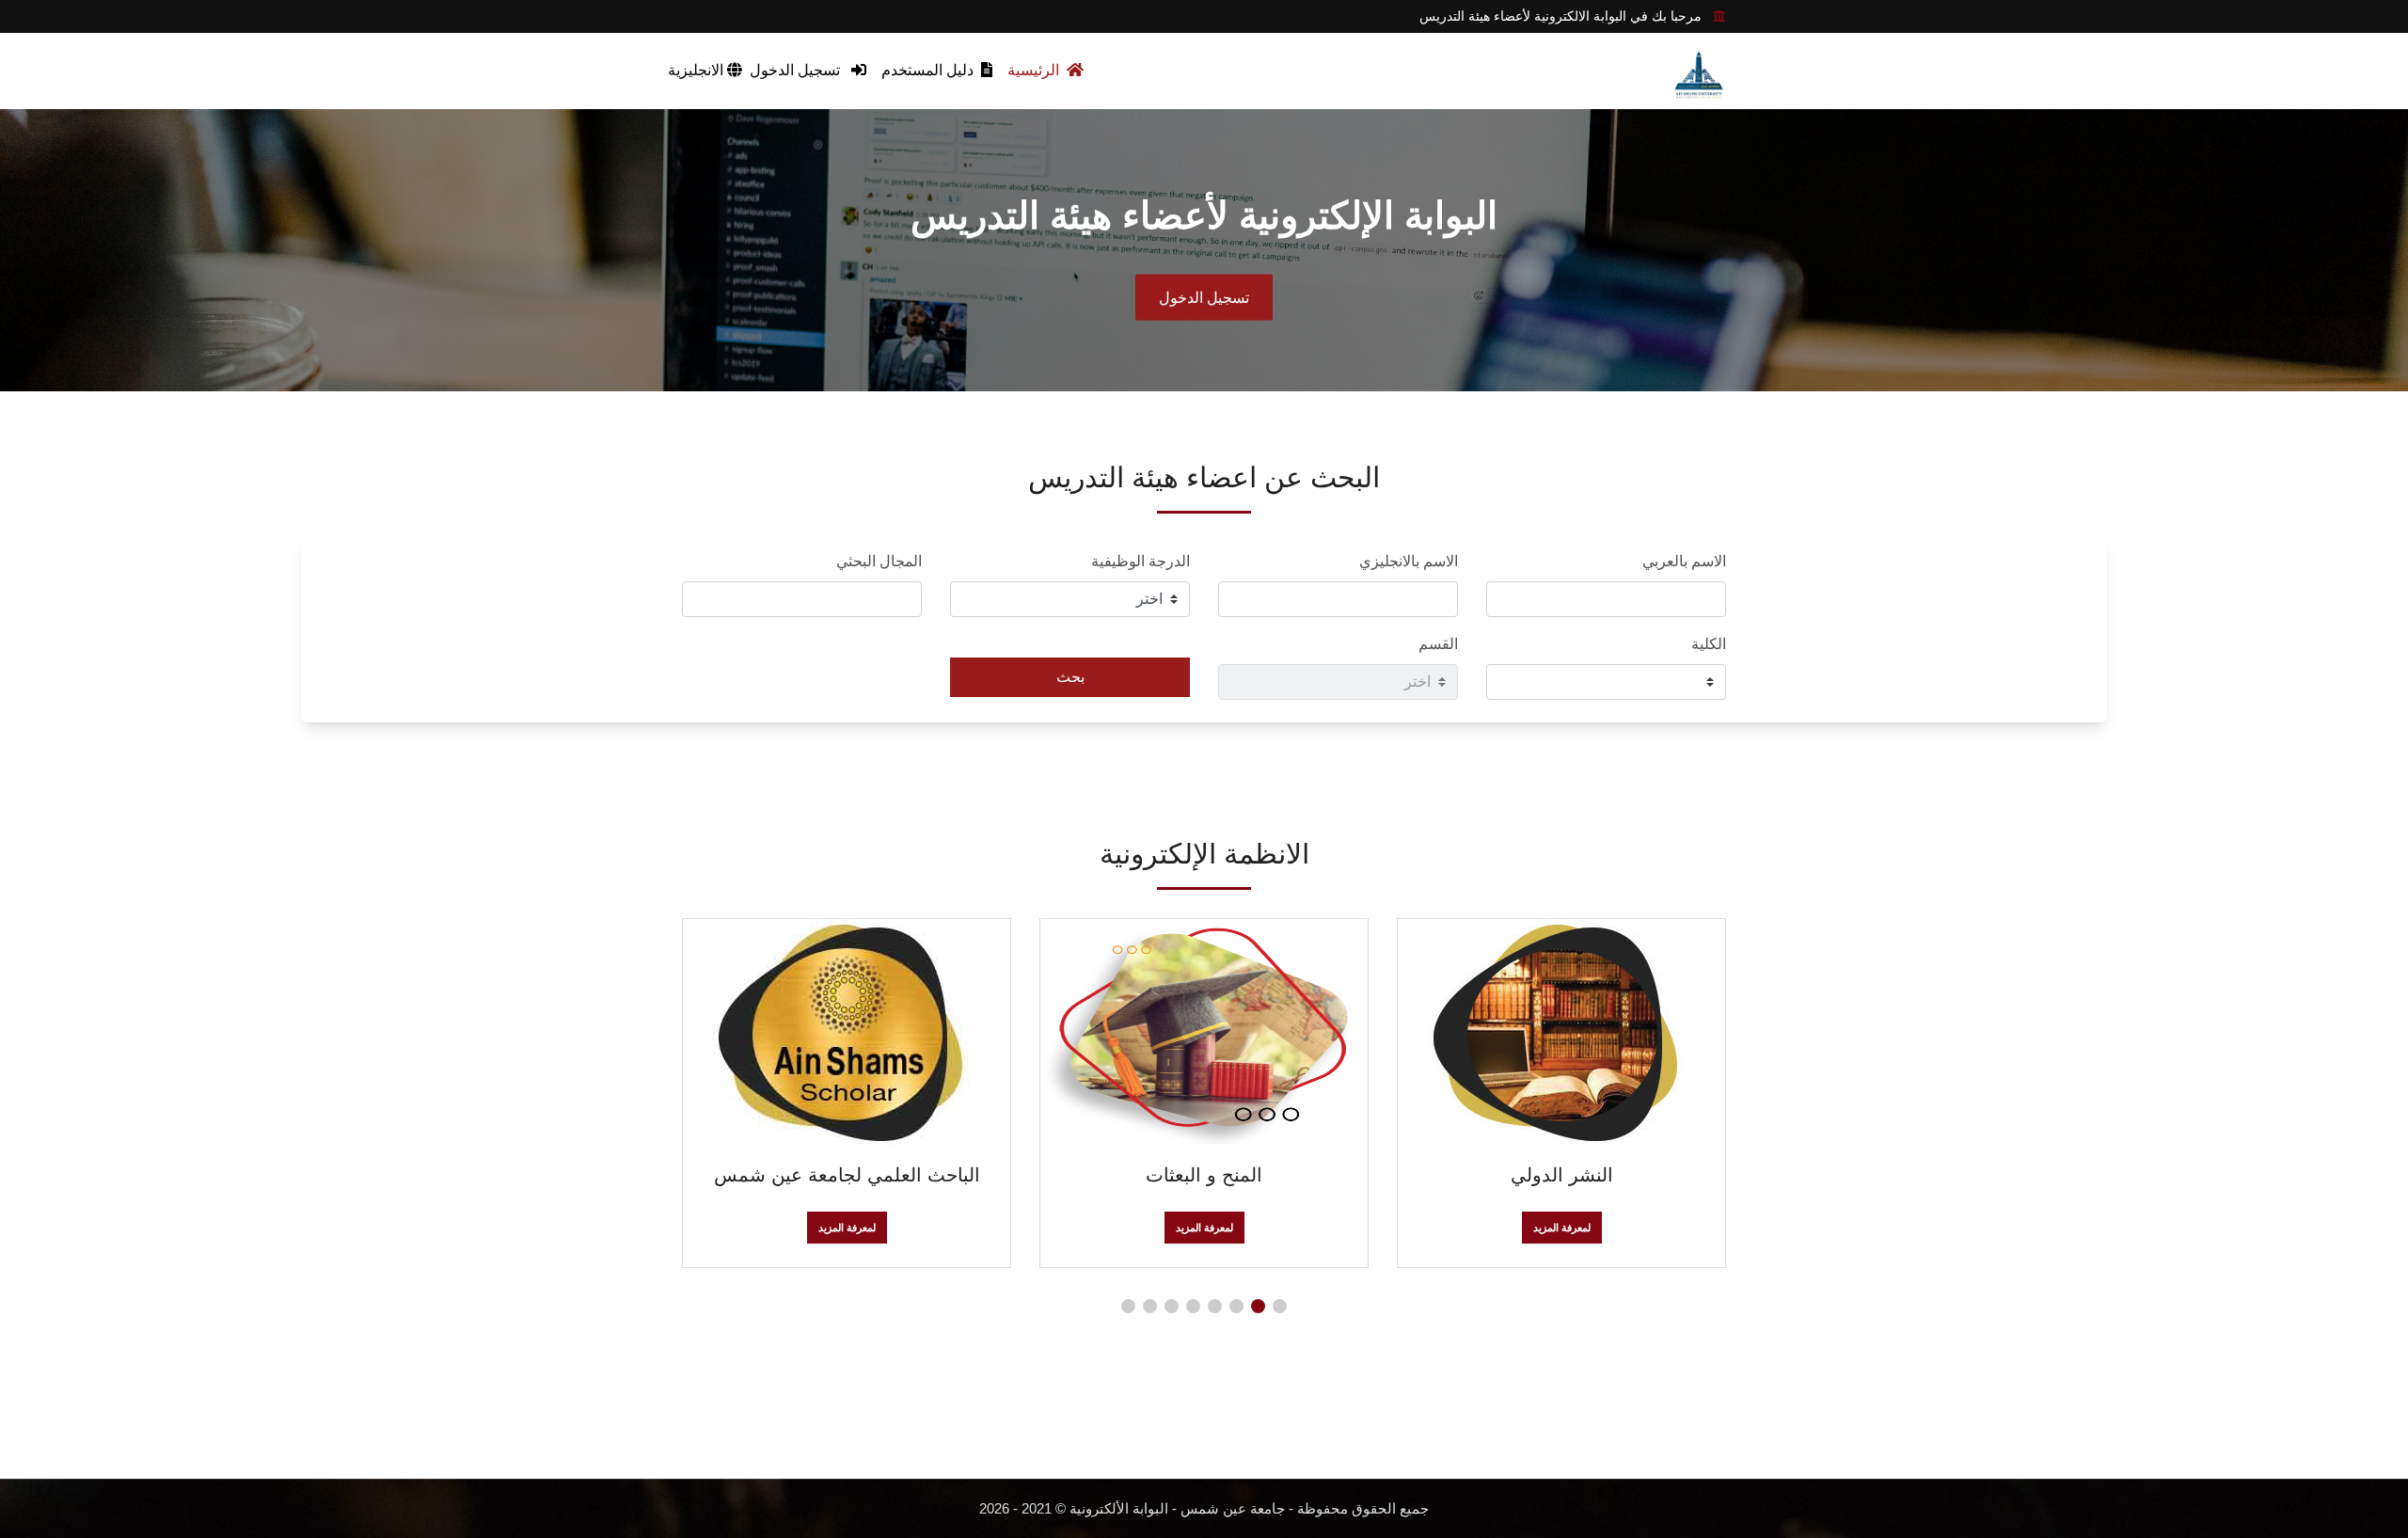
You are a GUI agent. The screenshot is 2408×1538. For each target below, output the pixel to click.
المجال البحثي (879, 561)
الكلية (1709, 644)
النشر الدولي (1562, 1175)
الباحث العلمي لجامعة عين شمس (847, 1175)
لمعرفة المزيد (1562, 1228)
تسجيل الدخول (797, 70)
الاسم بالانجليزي (1409, 561)
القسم (1438, 644)
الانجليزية (697, 70)
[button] (1280, 1306)
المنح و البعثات (1204, 1175)
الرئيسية (1035, 70)
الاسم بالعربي (1684, 561)
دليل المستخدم (929, 70)
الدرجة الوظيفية (1141, 561)
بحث (1070, 677)
